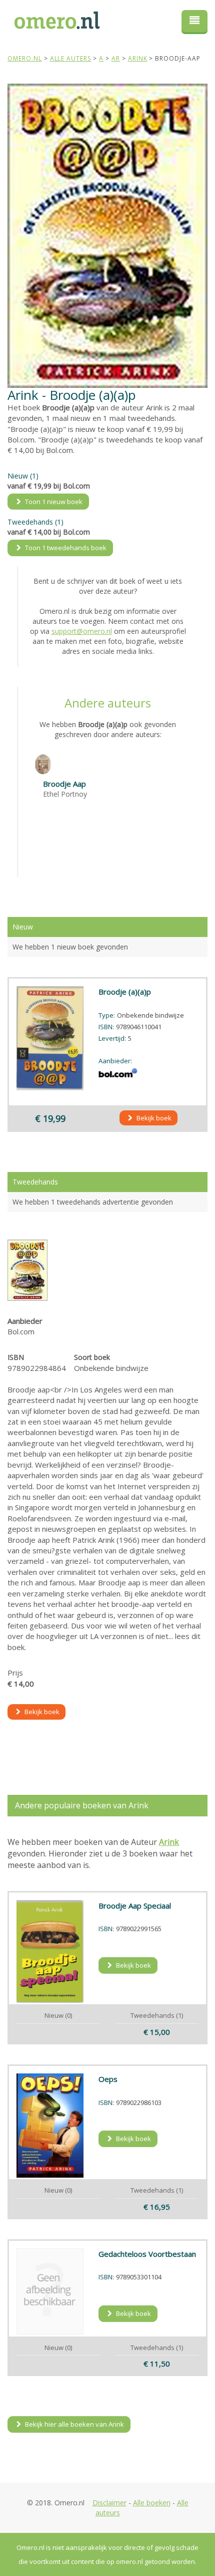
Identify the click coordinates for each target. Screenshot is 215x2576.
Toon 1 (53, 502)
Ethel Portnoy (65, 794)
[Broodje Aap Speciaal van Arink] (50, 1951)
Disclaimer (109, 2503)
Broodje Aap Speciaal (135, 1906)
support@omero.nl (82, 631)
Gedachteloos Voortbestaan (147, 2254)
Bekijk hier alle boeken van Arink (74, 2424)
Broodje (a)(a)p (125, 992)
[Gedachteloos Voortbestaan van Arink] (50, 2291)
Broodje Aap (64, 784)
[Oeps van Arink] (50, 2126)
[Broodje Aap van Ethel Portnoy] (43, 764)
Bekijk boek (153, 1118)
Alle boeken (152, 2503)
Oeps (108, 2079)
